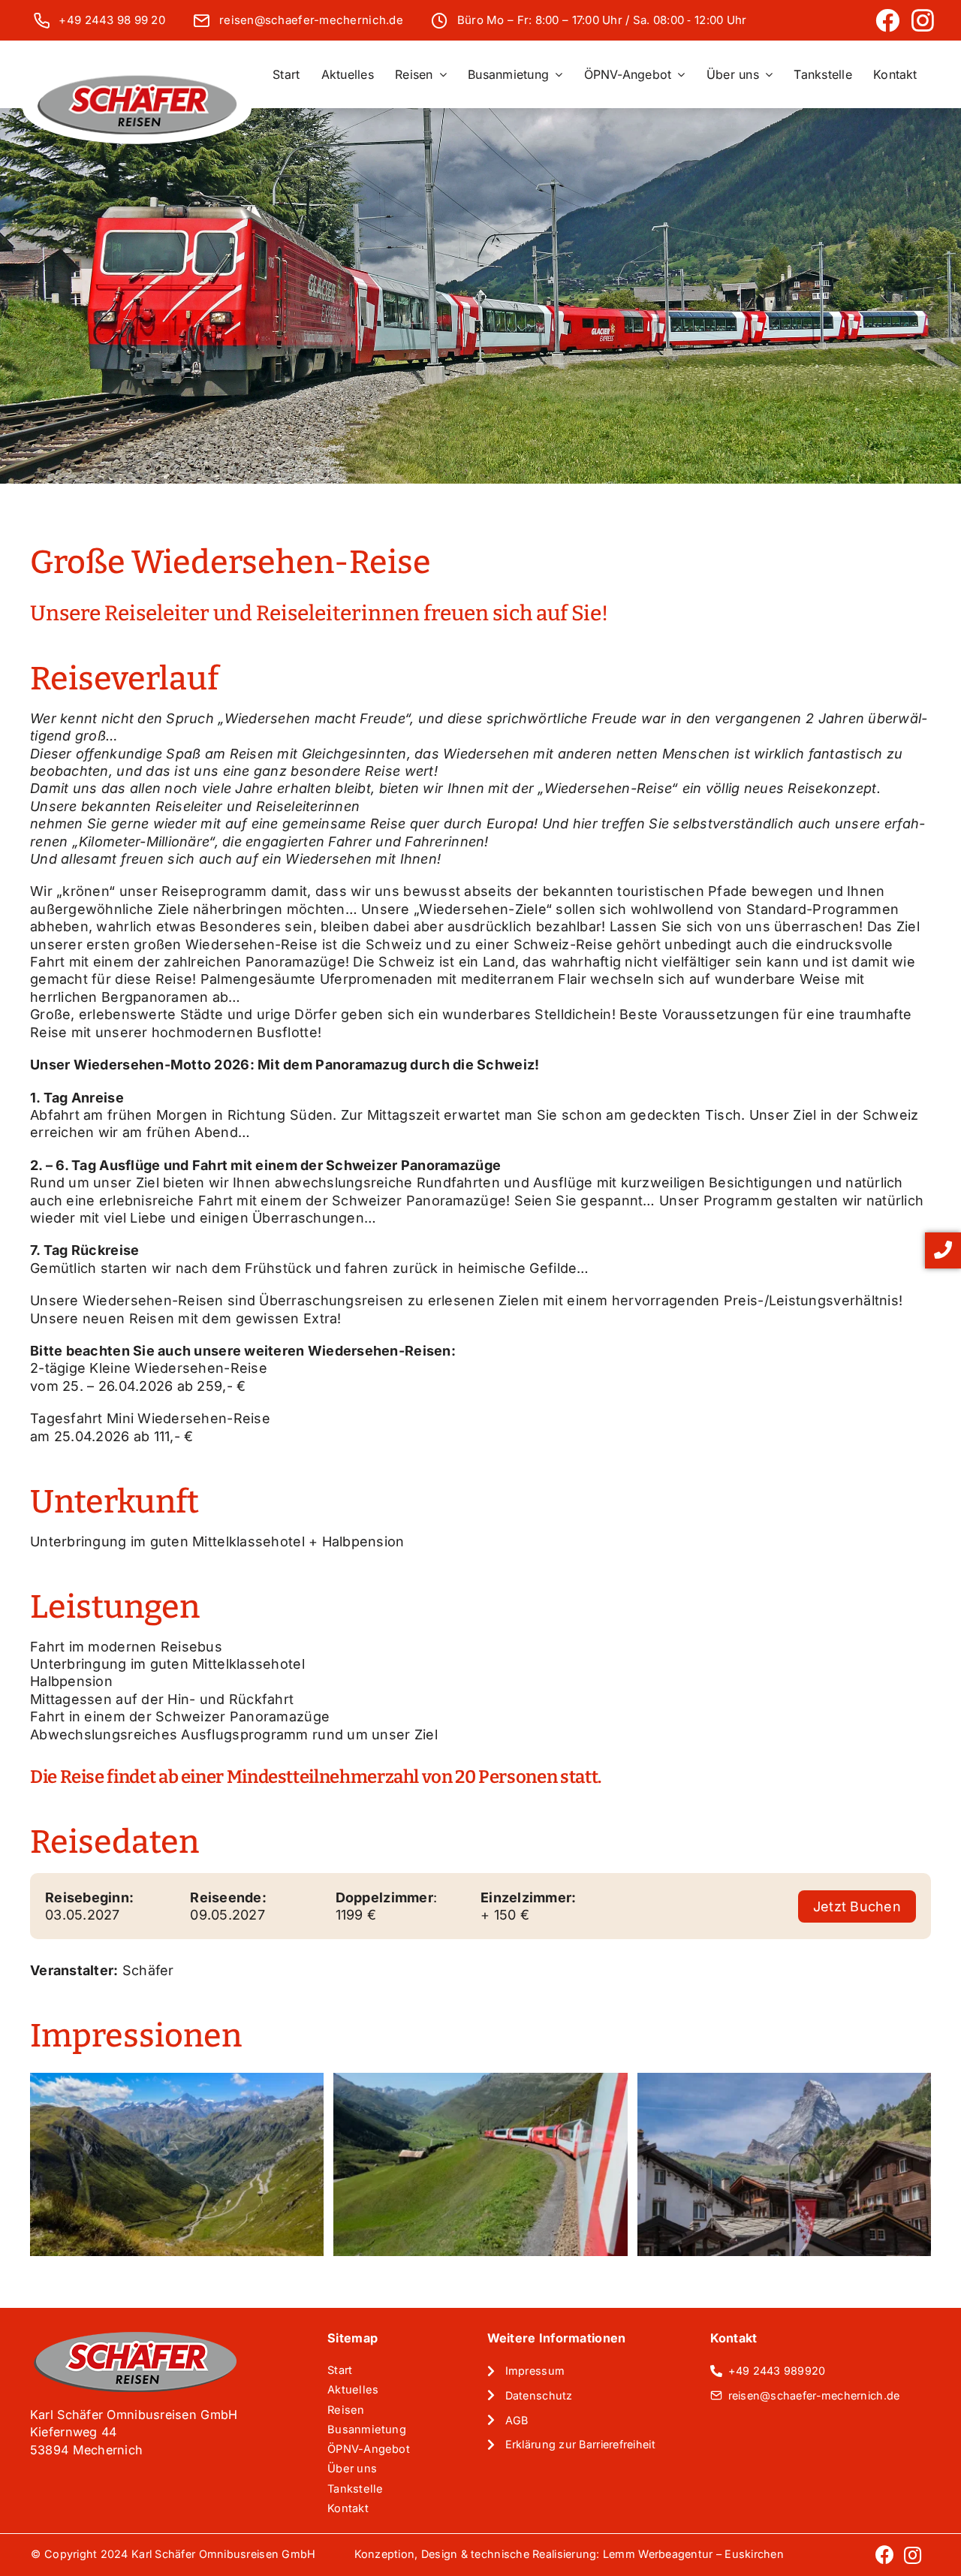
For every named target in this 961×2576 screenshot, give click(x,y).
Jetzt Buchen (857, 1906)
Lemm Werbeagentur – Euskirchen (693, 2554)
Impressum (535, 2371)
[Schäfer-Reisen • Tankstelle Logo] (137, 79)
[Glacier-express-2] (480, 2165)
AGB (517, 2420)
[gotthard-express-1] (177, 2165)
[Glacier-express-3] (784, 2165)
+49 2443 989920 (777, 2371)
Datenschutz (539, 2395)
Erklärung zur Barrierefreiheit (580, 2444)
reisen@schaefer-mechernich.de (311, 20)
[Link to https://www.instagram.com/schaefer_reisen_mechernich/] (923, 20)
